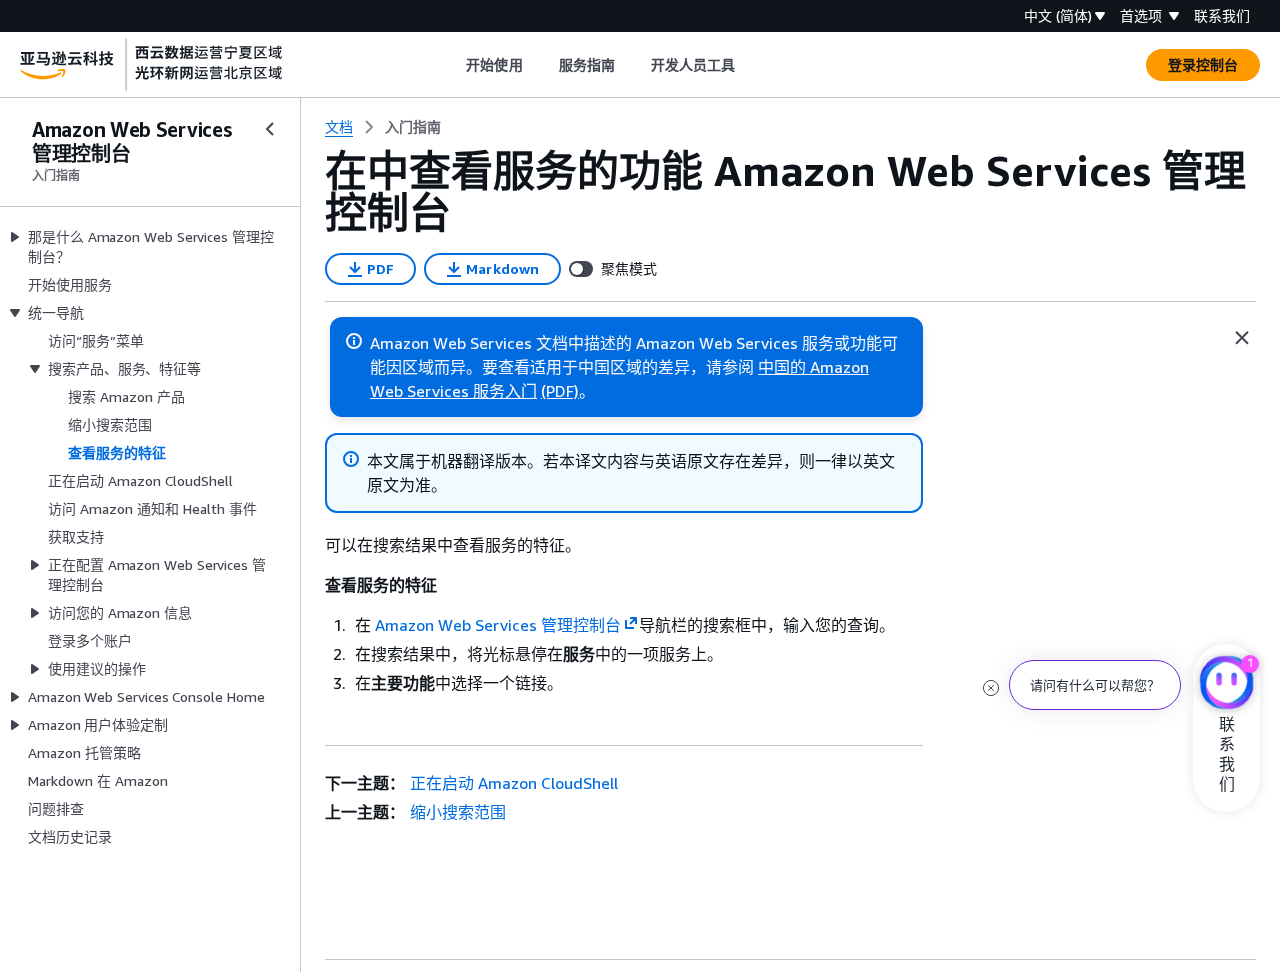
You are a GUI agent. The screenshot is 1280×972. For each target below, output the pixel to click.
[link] (413, 127)
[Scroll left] (451, 65)
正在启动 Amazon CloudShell (514, 783)
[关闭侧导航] (270, 129)
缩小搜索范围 (458, 812)
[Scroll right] (750, 65)
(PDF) (560, 391)
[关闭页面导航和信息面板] (1242, 338)
